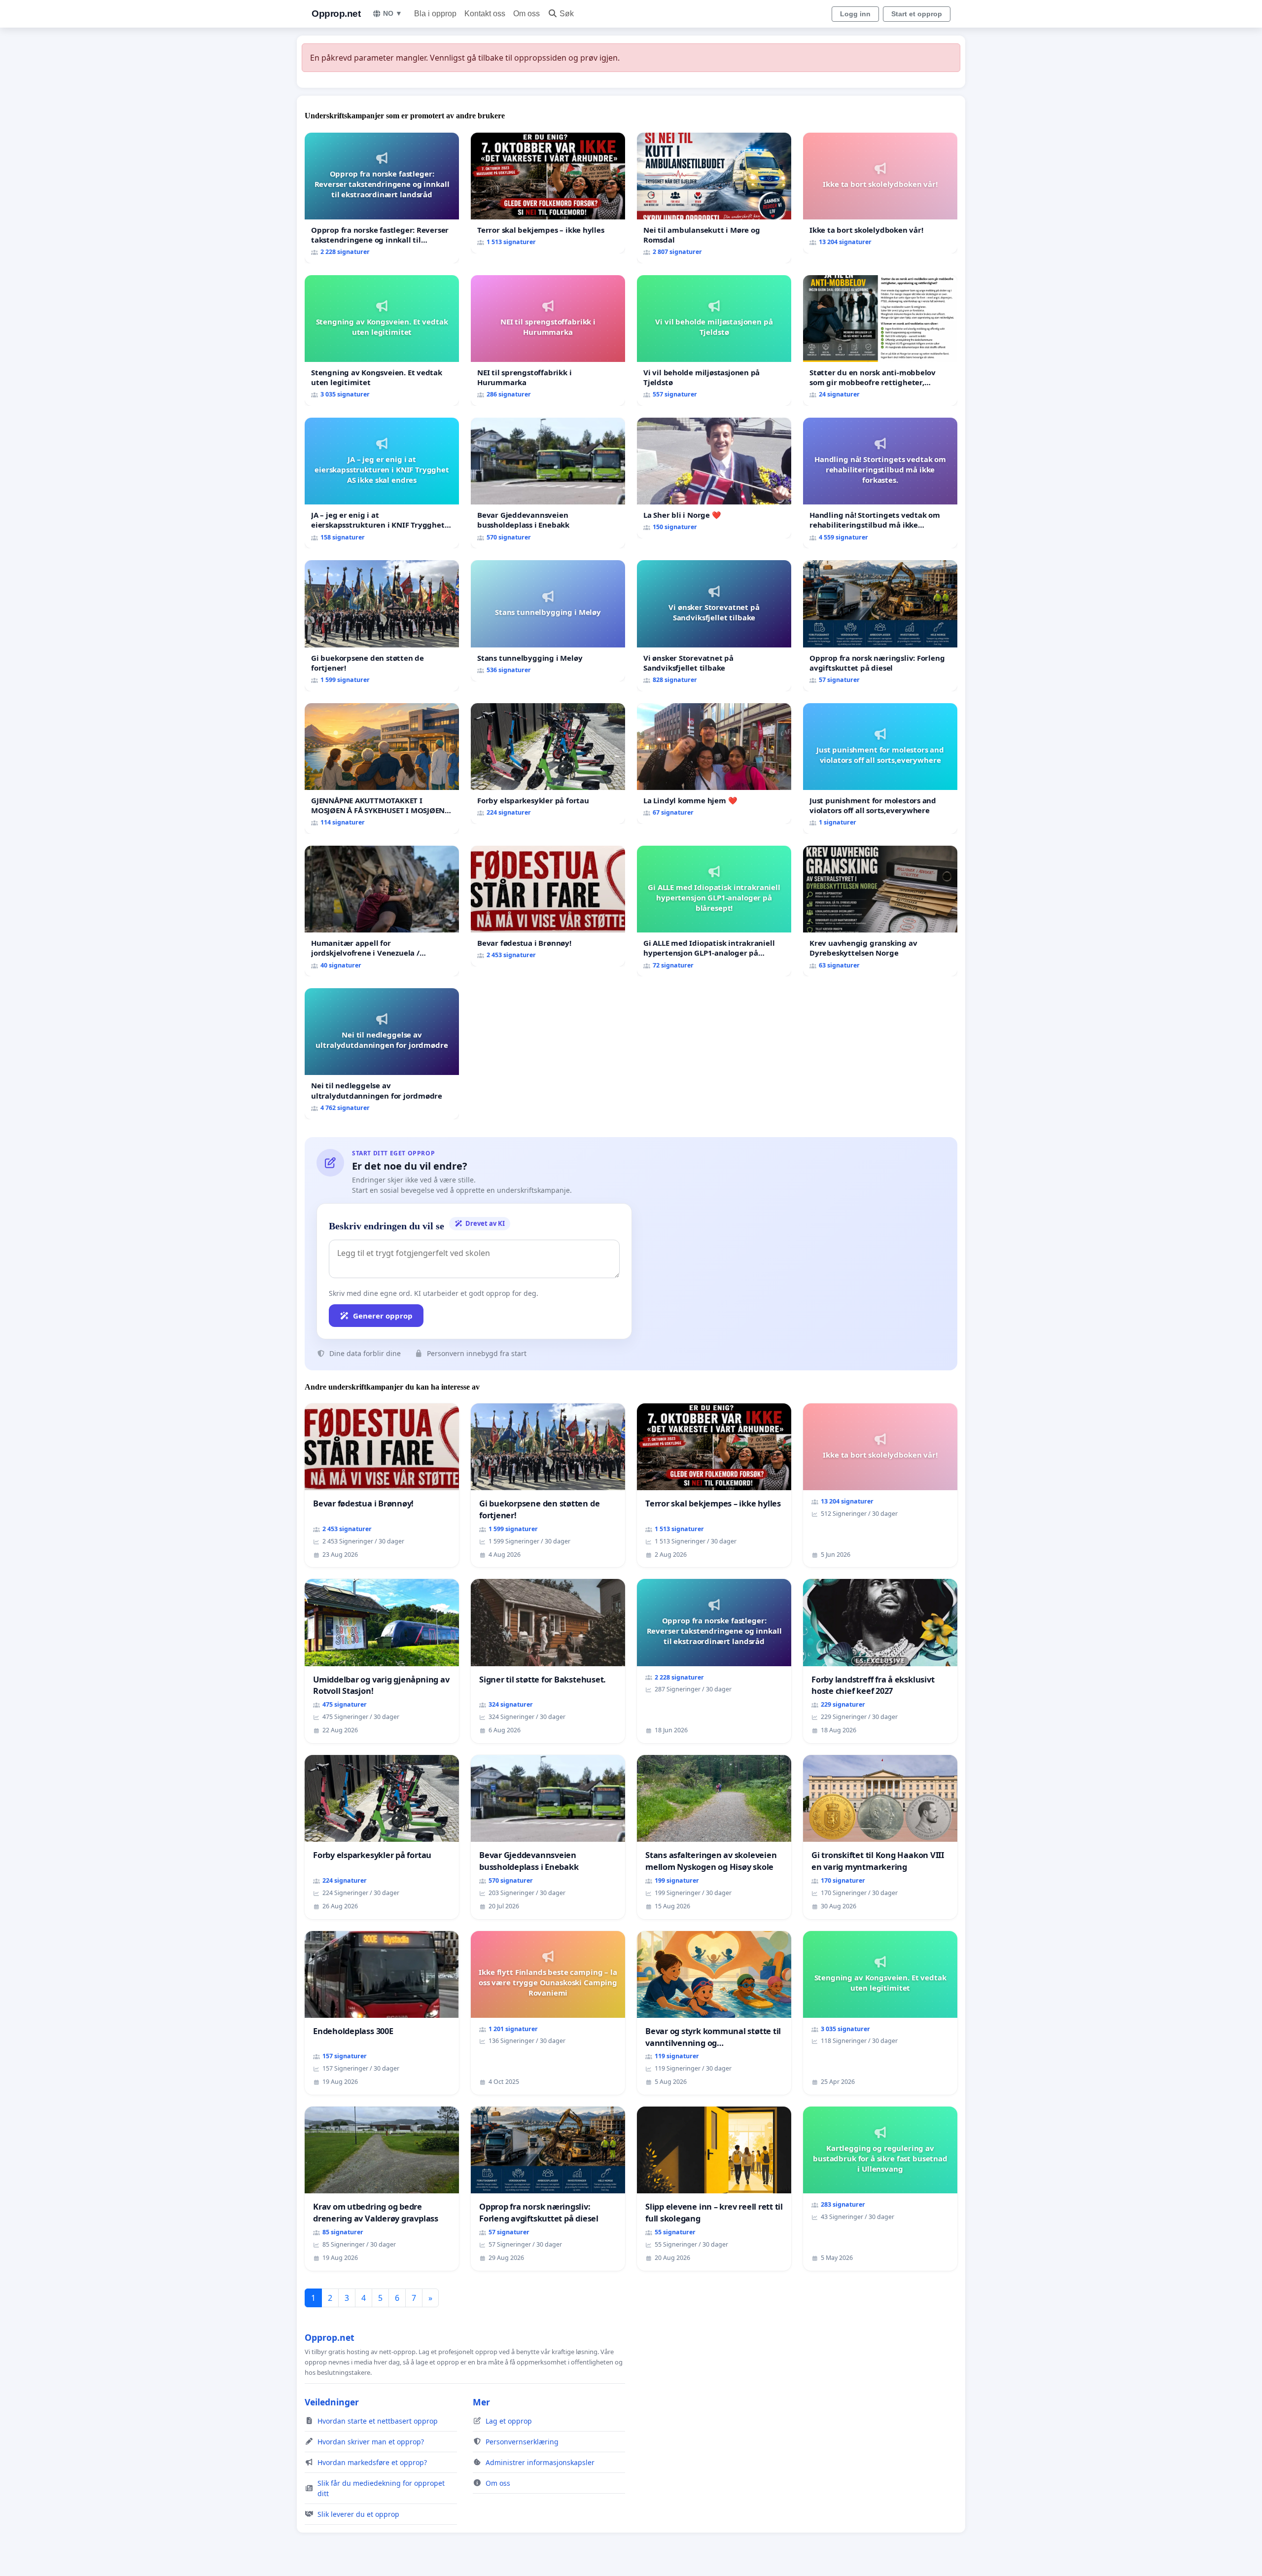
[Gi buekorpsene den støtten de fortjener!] (382, 626)
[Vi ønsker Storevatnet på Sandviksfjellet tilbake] (714, 626)
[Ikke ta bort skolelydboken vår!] (880, 193)
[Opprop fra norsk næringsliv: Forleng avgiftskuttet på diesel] (880, 626)
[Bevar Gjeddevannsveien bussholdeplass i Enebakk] (548, 483)
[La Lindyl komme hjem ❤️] (714, 764)
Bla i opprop (435, 14)
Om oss (526, 14)
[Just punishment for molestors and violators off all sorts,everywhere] (880, 769)
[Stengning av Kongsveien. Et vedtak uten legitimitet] (382, 340)
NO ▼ (393, 13)
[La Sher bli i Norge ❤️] (714, 478)
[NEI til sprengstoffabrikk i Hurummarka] (548, 340)
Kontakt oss (485, 14)
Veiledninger (332, 2402)
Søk (567, 14)
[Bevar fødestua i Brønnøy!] (548, 906)
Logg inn (855, 14)
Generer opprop (383, 1316)
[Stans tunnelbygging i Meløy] (548, 621)
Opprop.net (336, 14)
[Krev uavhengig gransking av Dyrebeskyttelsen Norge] (880, 911)
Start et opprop (917, 14)
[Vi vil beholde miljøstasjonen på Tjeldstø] (714, 340)
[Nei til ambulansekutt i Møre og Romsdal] (714, 198)
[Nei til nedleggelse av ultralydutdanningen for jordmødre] (382, 1054)
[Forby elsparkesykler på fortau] (548, 764)
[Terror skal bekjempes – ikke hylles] (548, 193)
